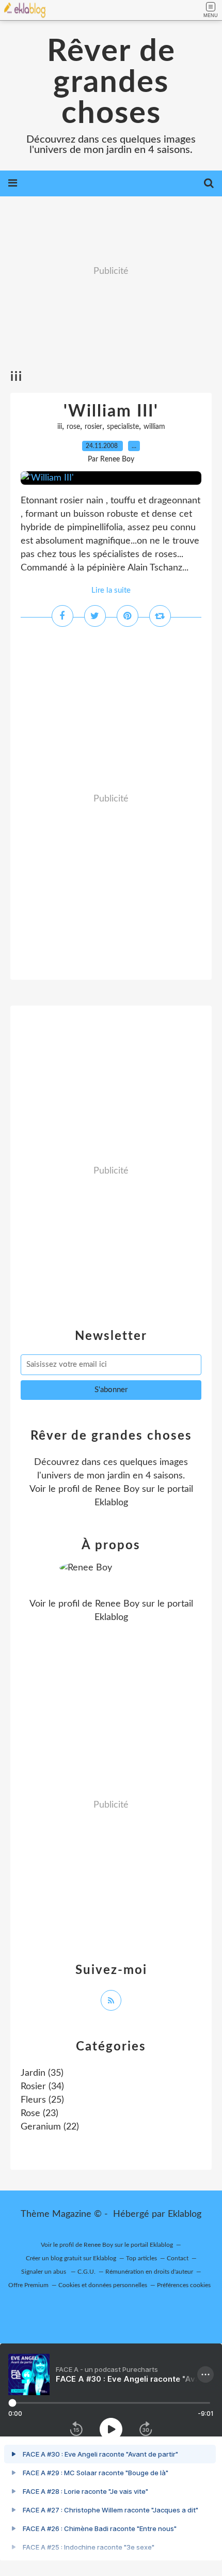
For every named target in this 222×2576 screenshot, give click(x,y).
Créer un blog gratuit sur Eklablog (71, 2258)
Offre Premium (28, 2285)
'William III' (111, 411)
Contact (178, 2258)
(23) (39, 2114)
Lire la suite (111, 590)
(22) (50, 2127)
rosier (93, 427)
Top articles (141, 2258)
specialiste (123, 427)
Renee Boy (117, 1489)
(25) (42, 2100)
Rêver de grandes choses (111, 83)
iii (60, 427)
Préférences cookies (184, 2285)
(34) (42, 2087)
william (154, 427)
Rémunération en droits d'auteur (149, 2272)
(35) (42, 2073)
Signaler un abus (44, 2272)
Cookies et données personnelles (103, 2285)
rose (73, 427)
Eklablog (185, 2214)
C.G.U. (86, 2272)
